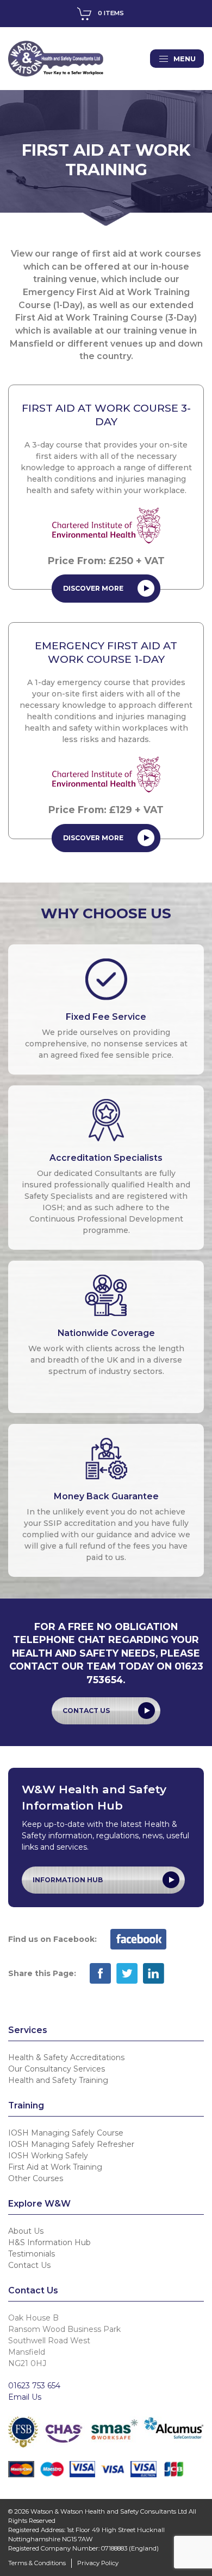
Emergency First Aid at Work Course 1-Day (106, 652)
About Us (26, 2231)
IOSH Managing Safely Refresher (71, 2144)
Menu (185, 59)
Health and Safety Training (58, 2080)
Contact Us (86, 1711)
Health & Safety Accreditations (66, 2057)
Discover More (93, 588)
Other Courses (36, 2178)
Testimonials (32, 2254)
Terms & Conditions (37, 2563)
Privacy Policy (98, 2563)
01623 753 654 (34, 2386)
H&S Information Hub (49, 2242)
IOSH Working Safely (48, 2156)
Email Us (25, 2397)
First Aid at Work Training (55, 2167)
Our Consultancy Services (57, 2069)
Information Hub (68, 1880)
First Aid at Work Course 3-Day (106, 415)
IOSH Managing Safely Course (66, 2133)
